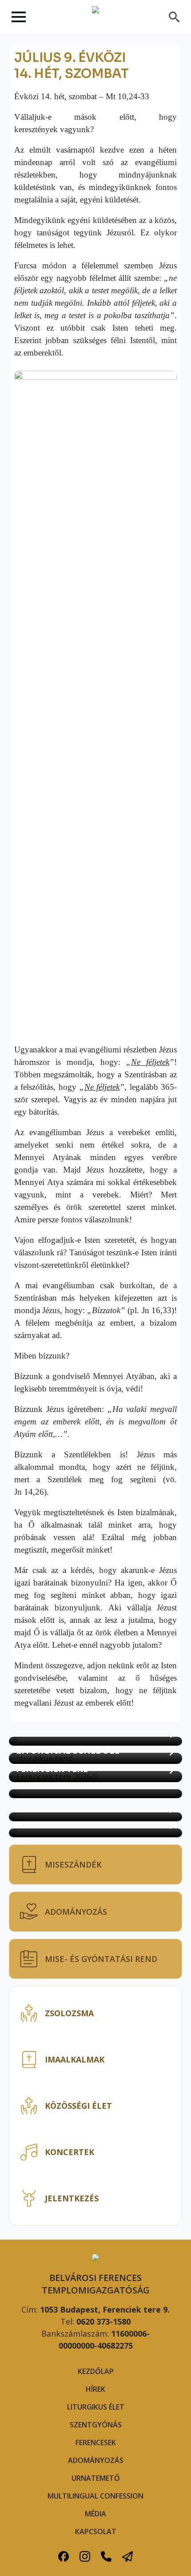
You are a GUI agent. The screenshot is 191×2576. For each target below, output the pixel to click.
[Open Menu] (19, 17)
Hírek (95, 2389)
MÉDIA (95, 2514)
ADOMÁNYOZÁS (96, 2460)
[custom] (64, 2556)
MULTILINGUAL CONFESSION (95, 2496)
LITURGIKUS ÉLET (96, 2407)
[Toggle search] (174, 17)
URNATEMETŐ (96, 2478)
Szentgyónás (96, 2425)
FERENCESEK (96, 2443)
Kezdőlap (96, 2371)
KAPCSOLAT (96, 2532)
